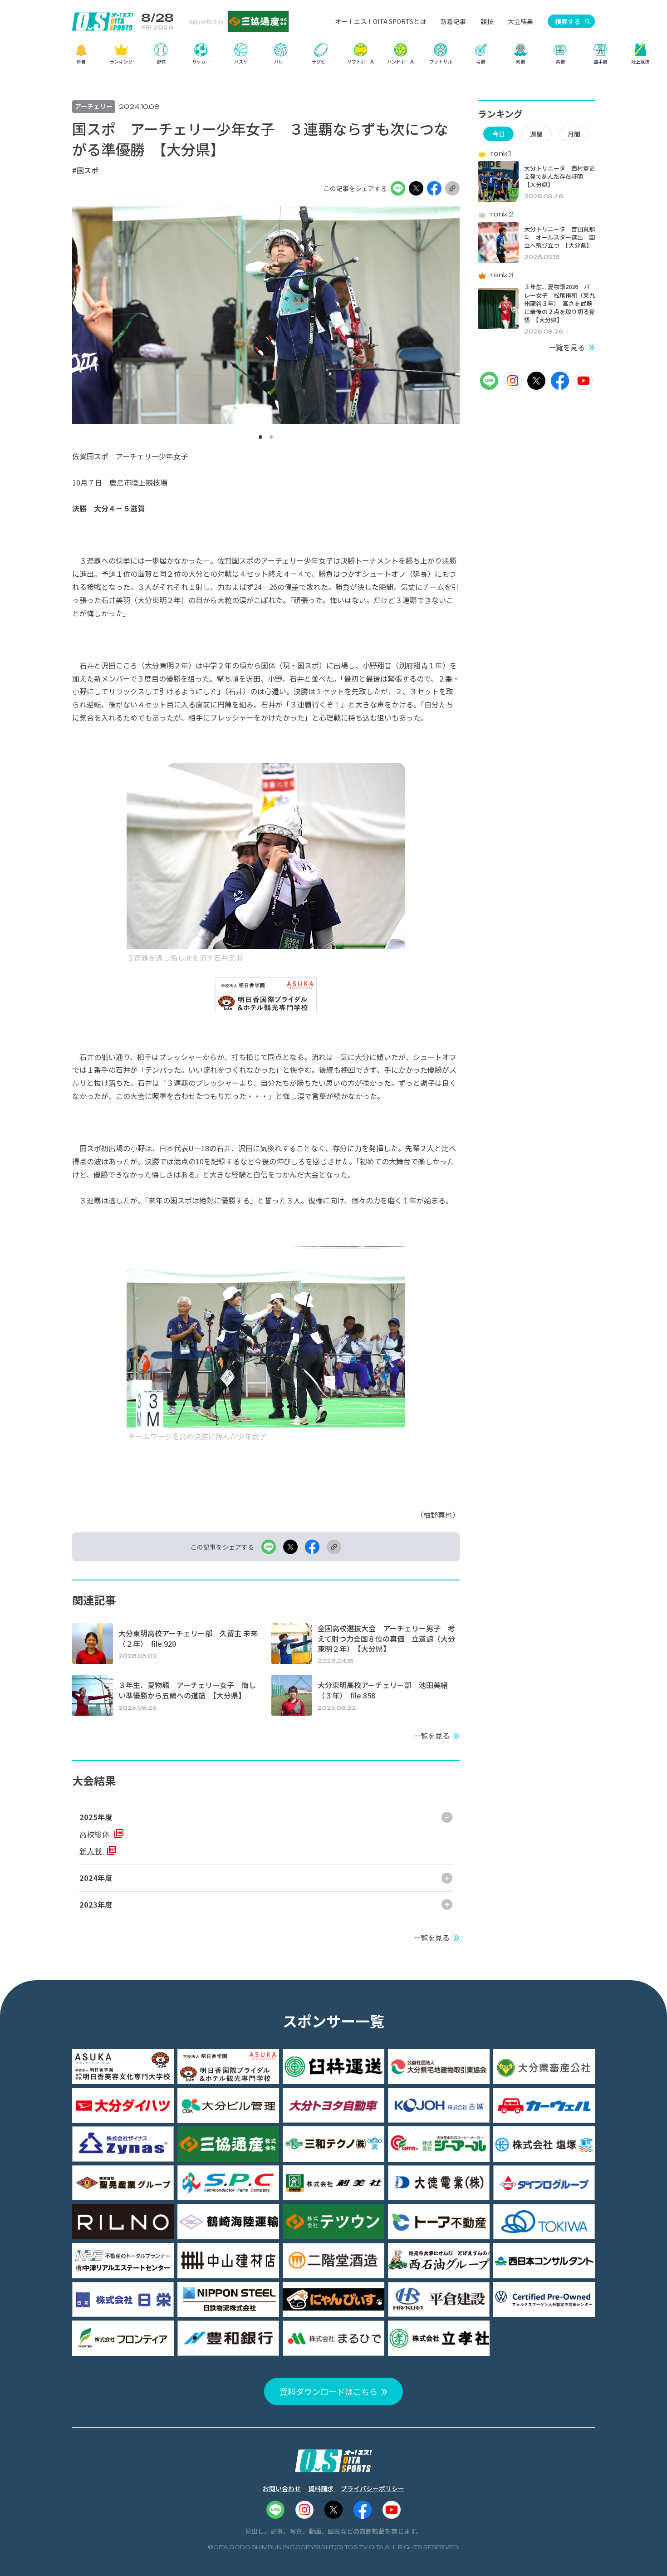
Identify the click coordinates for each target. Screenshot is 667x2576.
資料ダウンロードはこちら (329, 2391)
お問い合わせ (282, 2488)
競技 (487, 21)
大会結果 (520, 21)
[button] (260, 437)
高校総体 (96, 1834)
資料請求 (321, 2488)
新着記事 (453, 21)
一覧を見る (432, 1736)
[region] (333, 57)
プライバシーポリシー (373, 2488)
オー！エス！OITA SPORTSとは (380, 21)
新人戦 (92, 1851)
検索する (568, 21)
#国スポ (85, 170)
